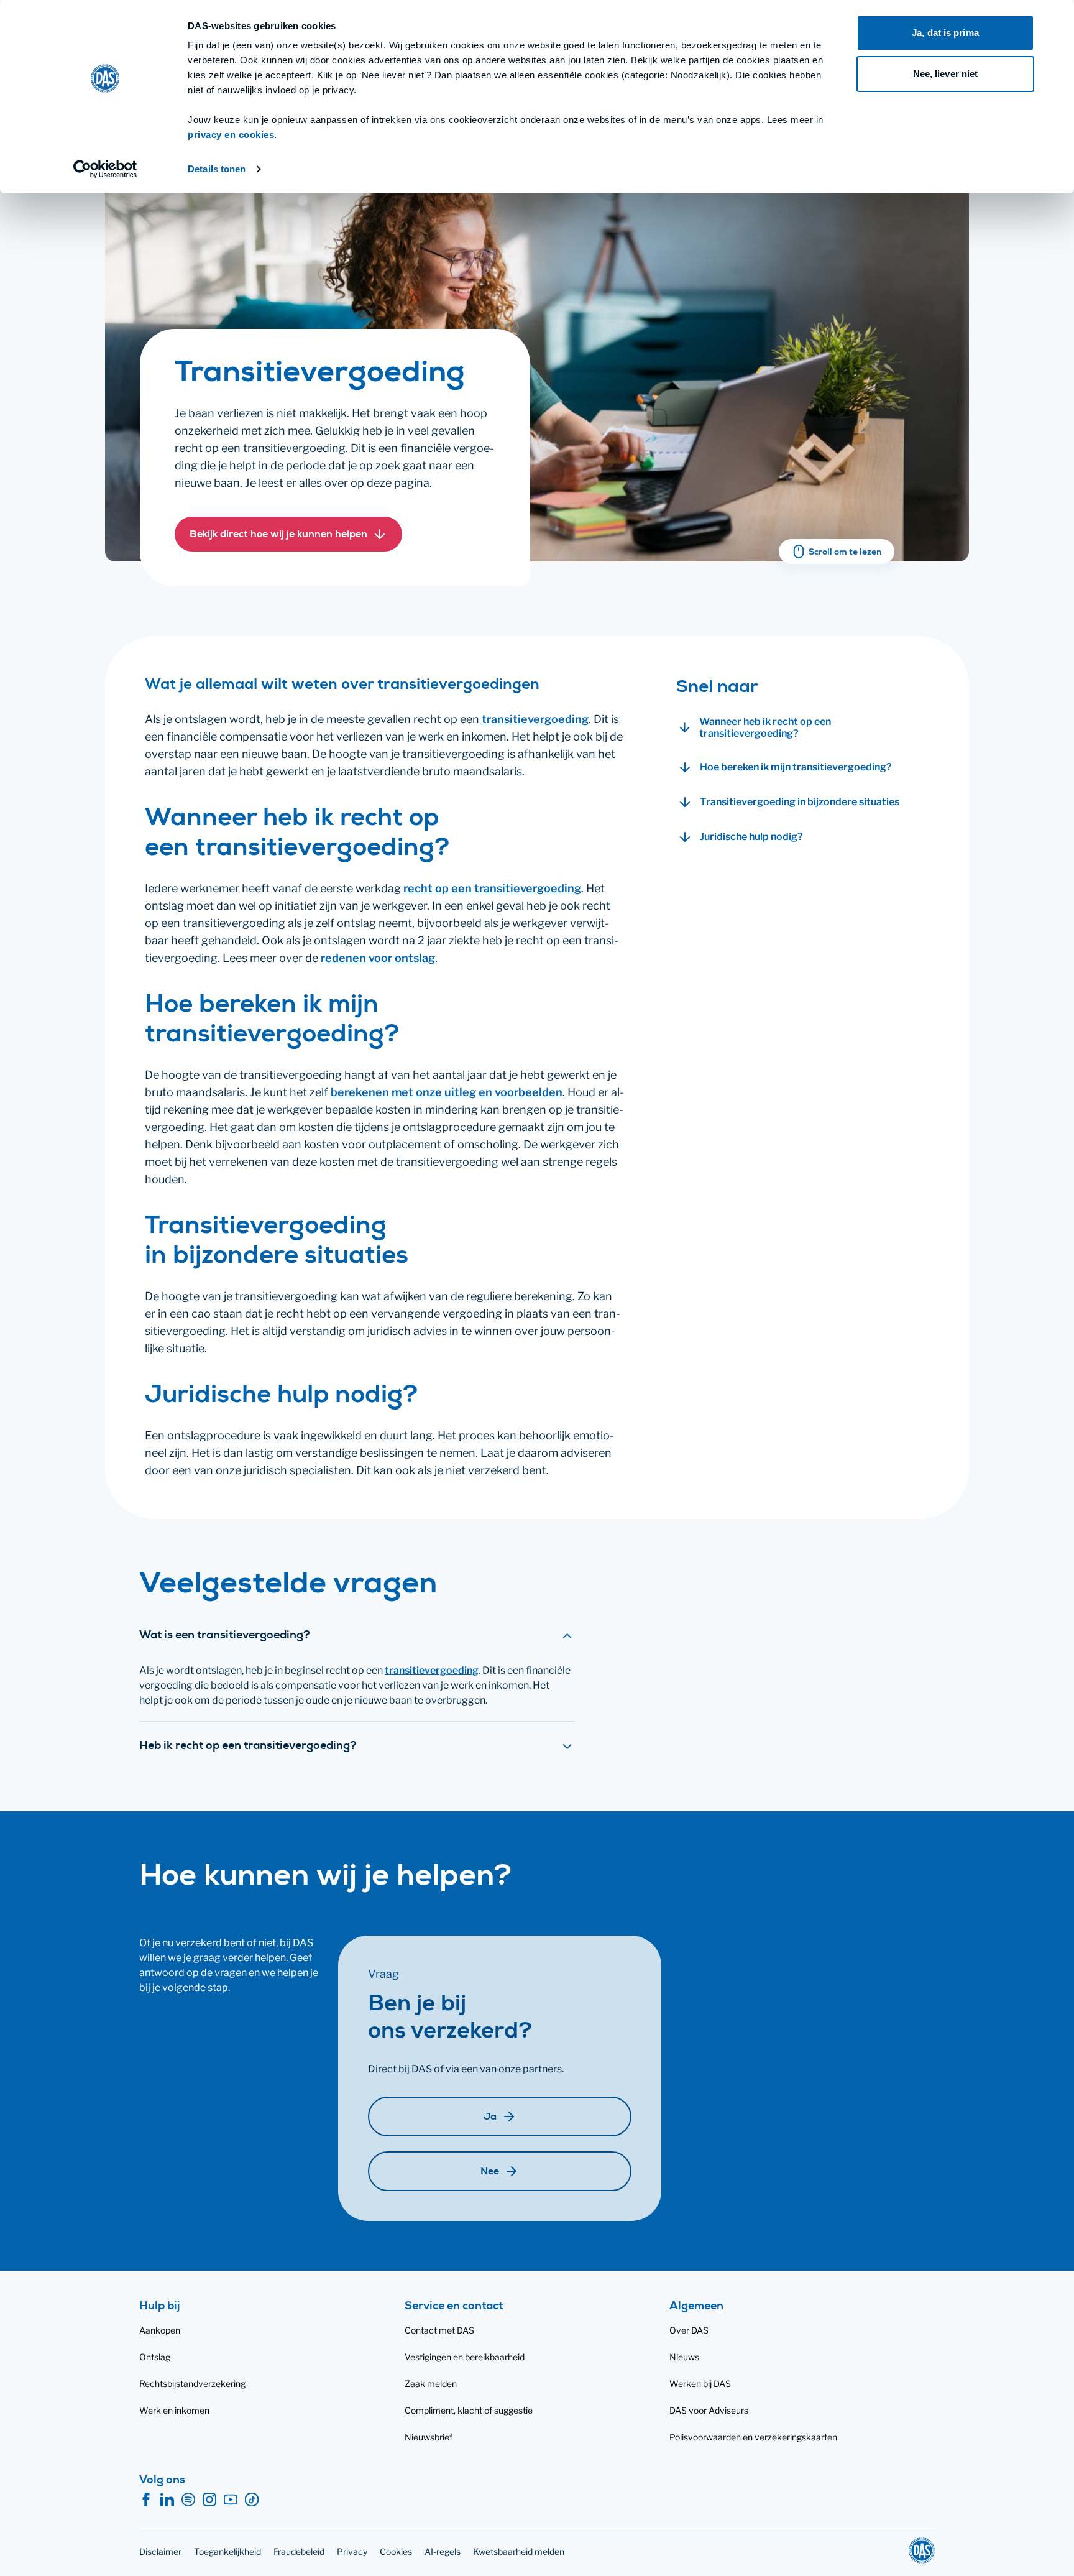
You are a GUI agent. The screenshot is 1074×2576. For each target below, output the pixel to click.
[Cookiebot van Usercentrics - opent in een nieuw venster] (105, 169)
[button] (288, 534)
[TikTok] (252, 2500)
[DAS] (922, 2551)
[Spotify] (188, 2500)
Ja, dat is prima (945, 33)
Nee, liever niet (946, 74)
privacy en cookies (231, 135)
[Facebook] (146, 2500)
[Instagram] (209, 2500)
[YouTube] (231, 2500)
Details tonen (217, 169)
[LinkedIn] (167, 2500)
